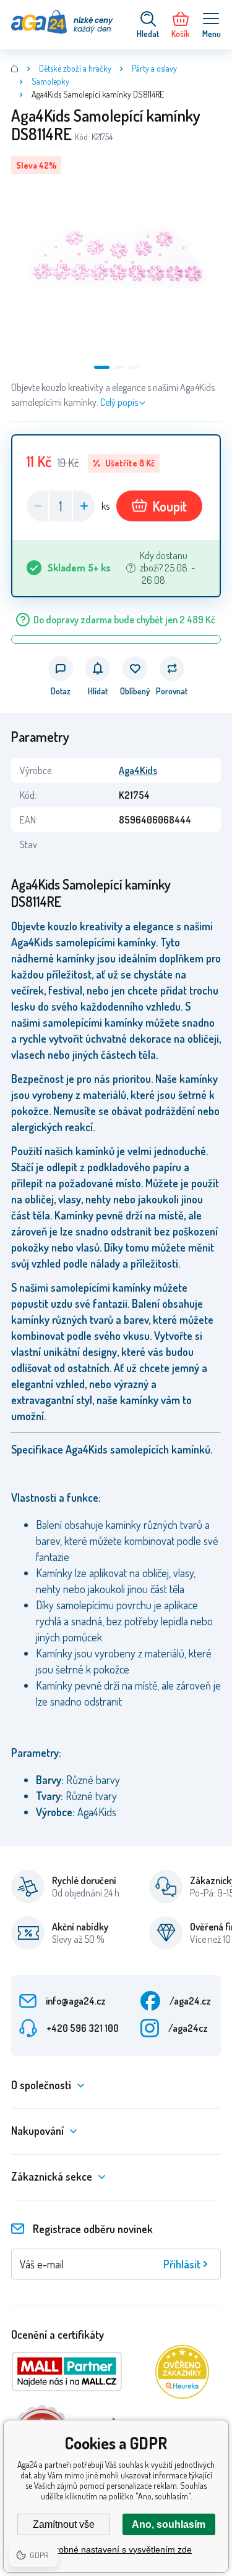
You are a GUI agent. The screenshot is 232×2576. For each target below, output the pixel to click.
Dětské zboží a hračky (75, 68)
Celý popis (119, 402)
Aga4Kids (138, 770)
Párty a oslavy (154, 68)
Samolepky (50, 81)
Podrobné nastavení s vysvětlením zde (116, 2549)
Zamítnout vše (64, 2524)
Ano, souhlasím (169, 2524)
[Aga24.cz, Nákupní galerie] (15, 69)
